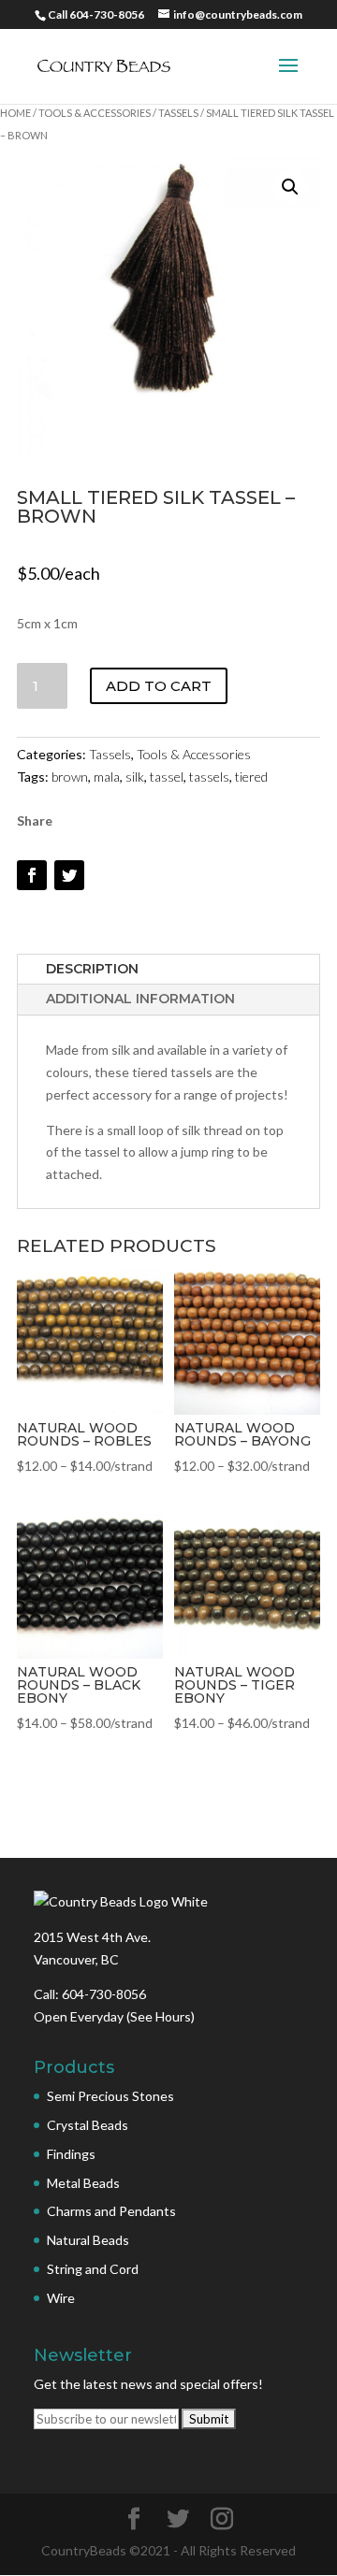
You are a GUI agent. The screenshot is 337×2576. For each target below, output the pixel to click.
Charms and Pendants (111, 2211)
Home (15, 113)
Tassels (178, 113)
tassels (209, 777)
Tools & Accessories (95, 113)
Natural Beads (88, 2240)
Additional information (140, 999)
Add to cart (159, 686)
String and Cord (93, 2269)
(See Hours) (161, 2016)
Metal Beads (83, 2183)
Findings (71, 2154)
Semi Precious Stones (110, 2096)
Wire (61, 2298)
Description (92, 969)
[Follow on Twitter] (69, 875)
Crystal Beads (88, 2125)
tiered (251, 777)
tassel (167, 777)
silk (135, 777)
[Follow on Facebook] (32, 875)
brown (70, 777)
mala (107, 777)
